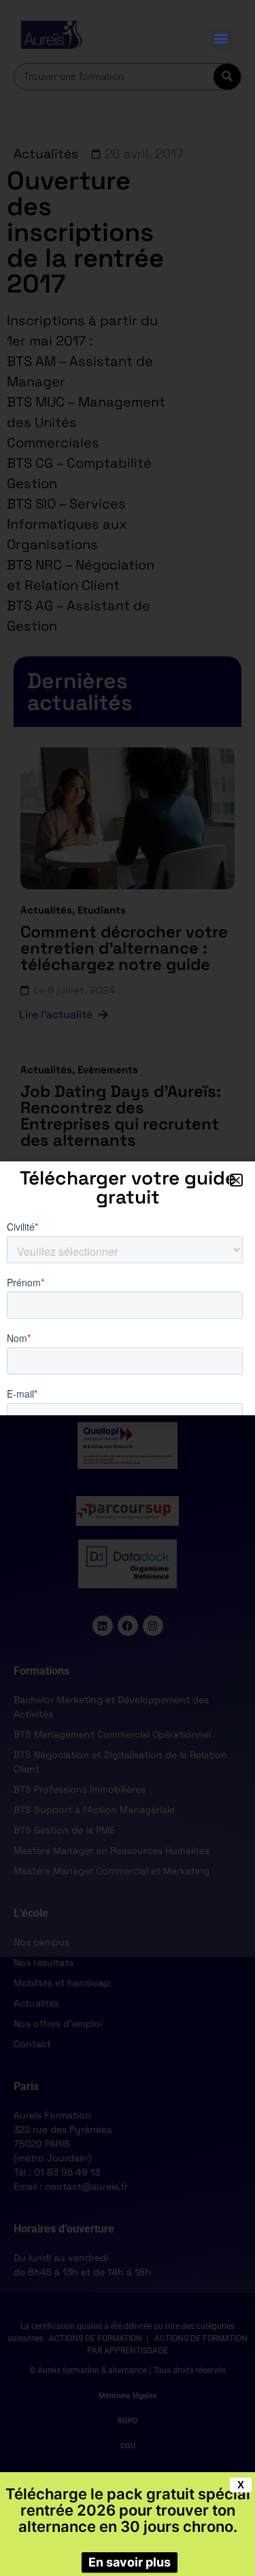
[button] (221, 38)
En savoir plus (130, 2562)
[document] (128, 1288)
